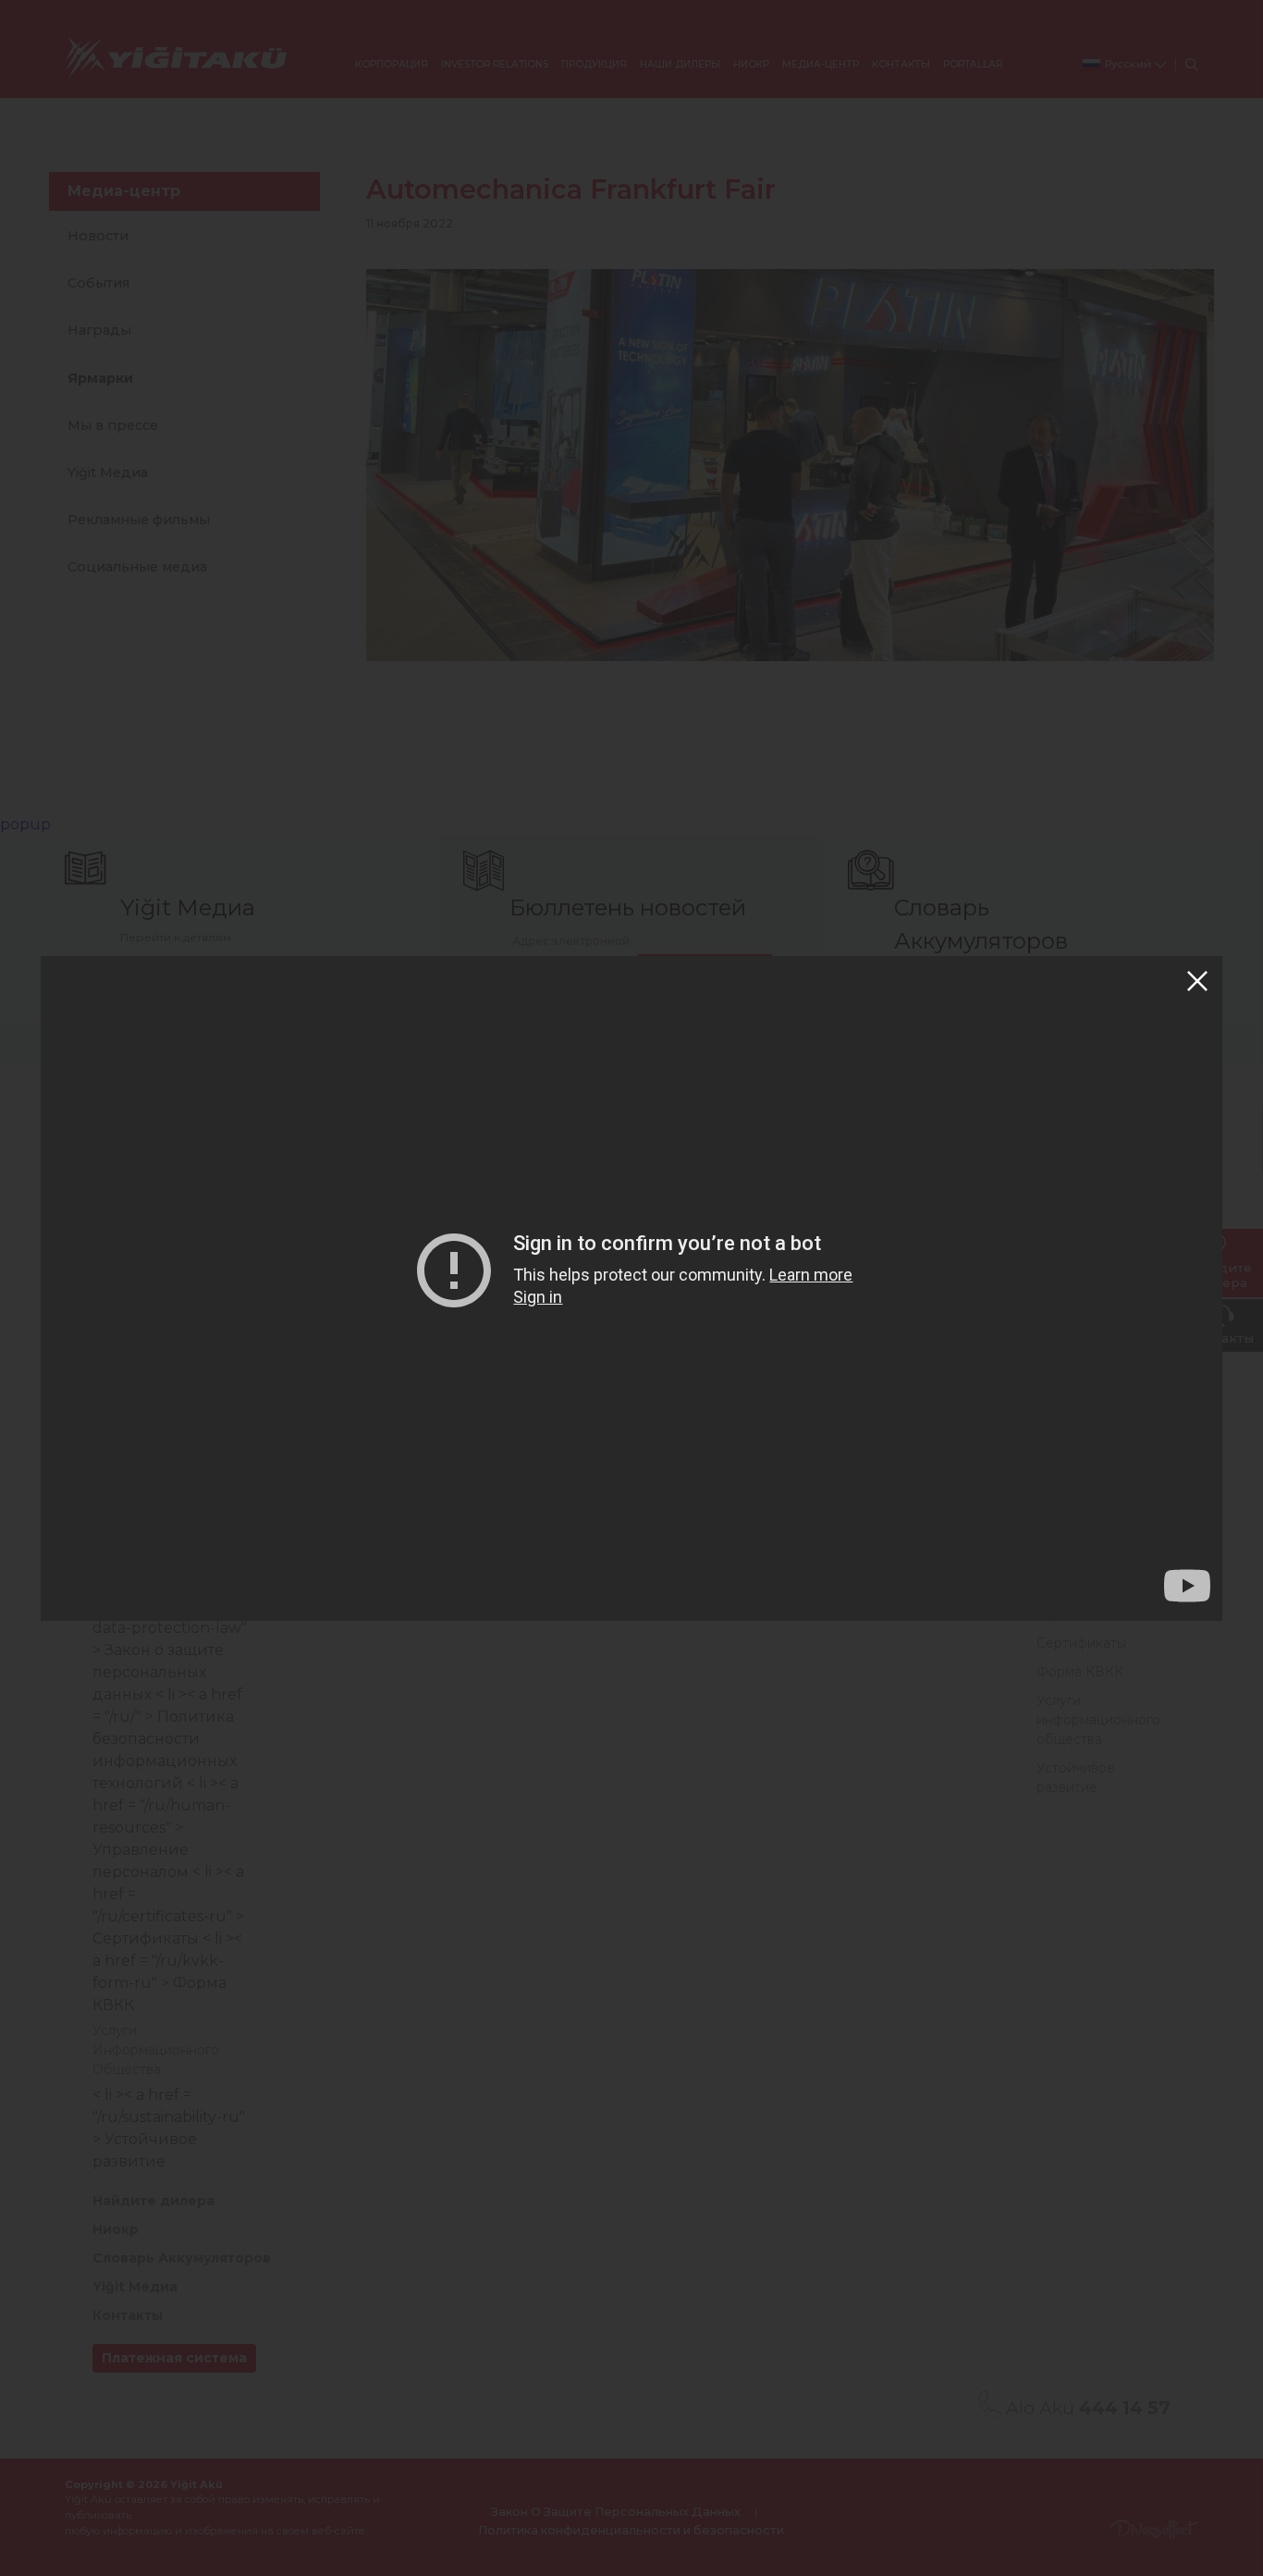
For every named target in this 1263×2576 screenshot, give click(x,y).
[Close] (1197, 981)
